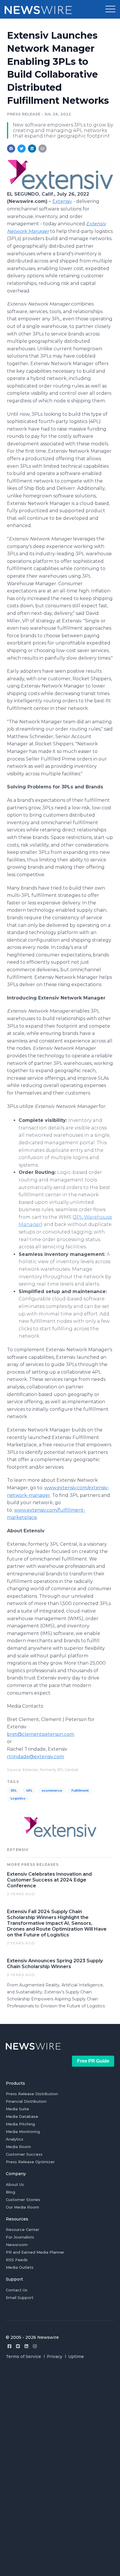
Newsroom (17, 2245)
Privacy (55, 2357)
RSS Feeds (17, 2260)
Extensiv (62, 201)
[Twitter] (18, 2346)
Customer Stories (23, 2200)
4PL (29, 1791)
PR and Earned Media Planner (35, 2252)
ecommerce (52, 1791)
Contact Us (17, 2290)
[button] (110, 9)
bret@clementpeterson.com (41, 1734)
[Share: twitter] (22, 149)
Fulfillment (80, 1791)
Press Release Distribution (32, 2094)
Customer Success (24, 2154)
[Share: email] (43, 149)
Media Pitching (20, 2124)
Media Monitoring (23, 2132)
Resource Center (23, 2229)
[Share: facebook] (11, 149)
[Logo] (60, 188)
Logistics (18, 1798)
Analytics (15, 2139)
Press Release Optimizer (30, 2162)
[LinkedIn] (26, 2346)
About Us (15, 2184)
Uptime (76, 2357)
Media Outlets (20, 2267)
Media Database (22, 2116)
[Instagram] (35, 2346)
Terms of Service (23, 2357)
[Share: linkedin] (32, 149)
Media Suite (17, 2109)
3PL (14, 1791)
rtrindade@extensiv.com (36, 1757)
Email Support (20, 2297)
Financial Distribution (26, 2101)
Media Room (18, 2147)
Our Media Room (22, 2207)
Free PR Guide (93, 2061)
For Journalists (20, 2237)
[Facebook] (9, 2346)
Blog (10, 2192)
